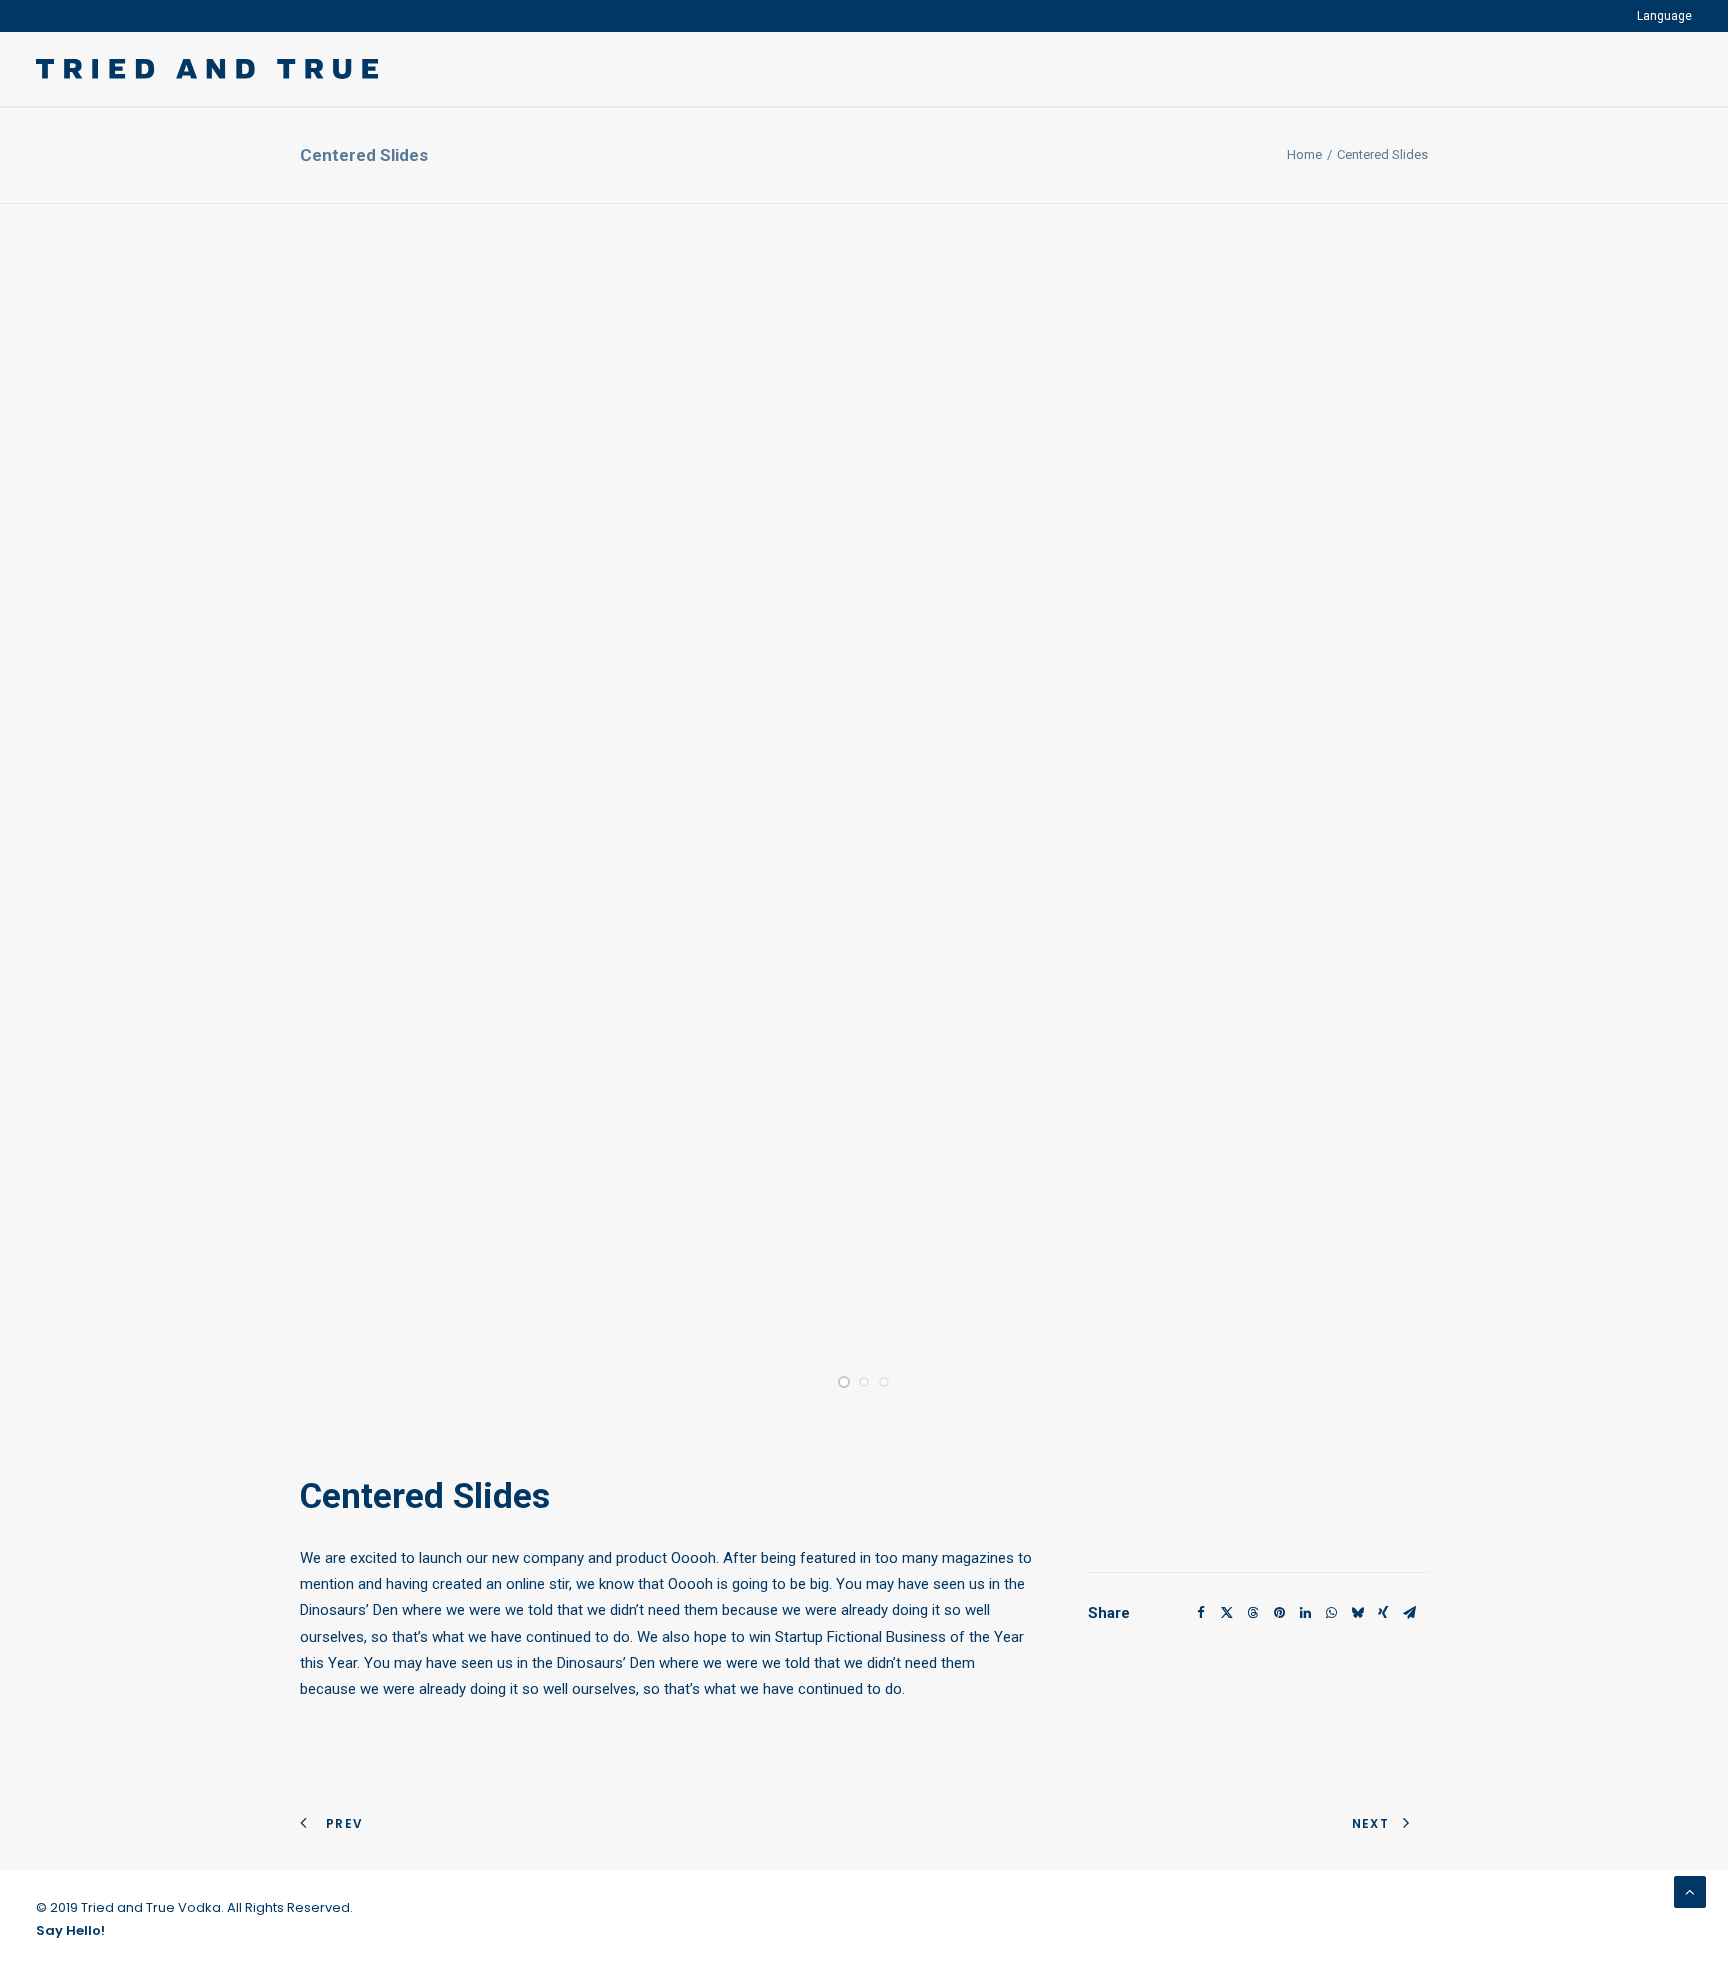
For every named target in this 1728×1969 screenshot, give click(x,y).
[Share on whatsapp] (1331, 1613)
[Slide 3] (884, 1382)
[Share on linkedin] (1305, 1613)
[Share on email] (1409, 1613)
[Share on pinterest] (1279, 1613)
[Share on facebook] (1201, 1613)
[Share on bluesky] (1357, 1613)
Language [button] (1664, 16)
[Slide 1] (844, 1382)
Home (1304, 154)
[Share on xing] (1383, 1613)
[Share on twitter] (1227, 1613)
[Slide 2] (864, 1382)
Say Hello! (70, 1930)
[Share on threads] (1253, 1613)
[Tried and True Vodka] (207, 69)
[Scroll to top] (1690, 1891)
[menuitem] (1664, 16)
